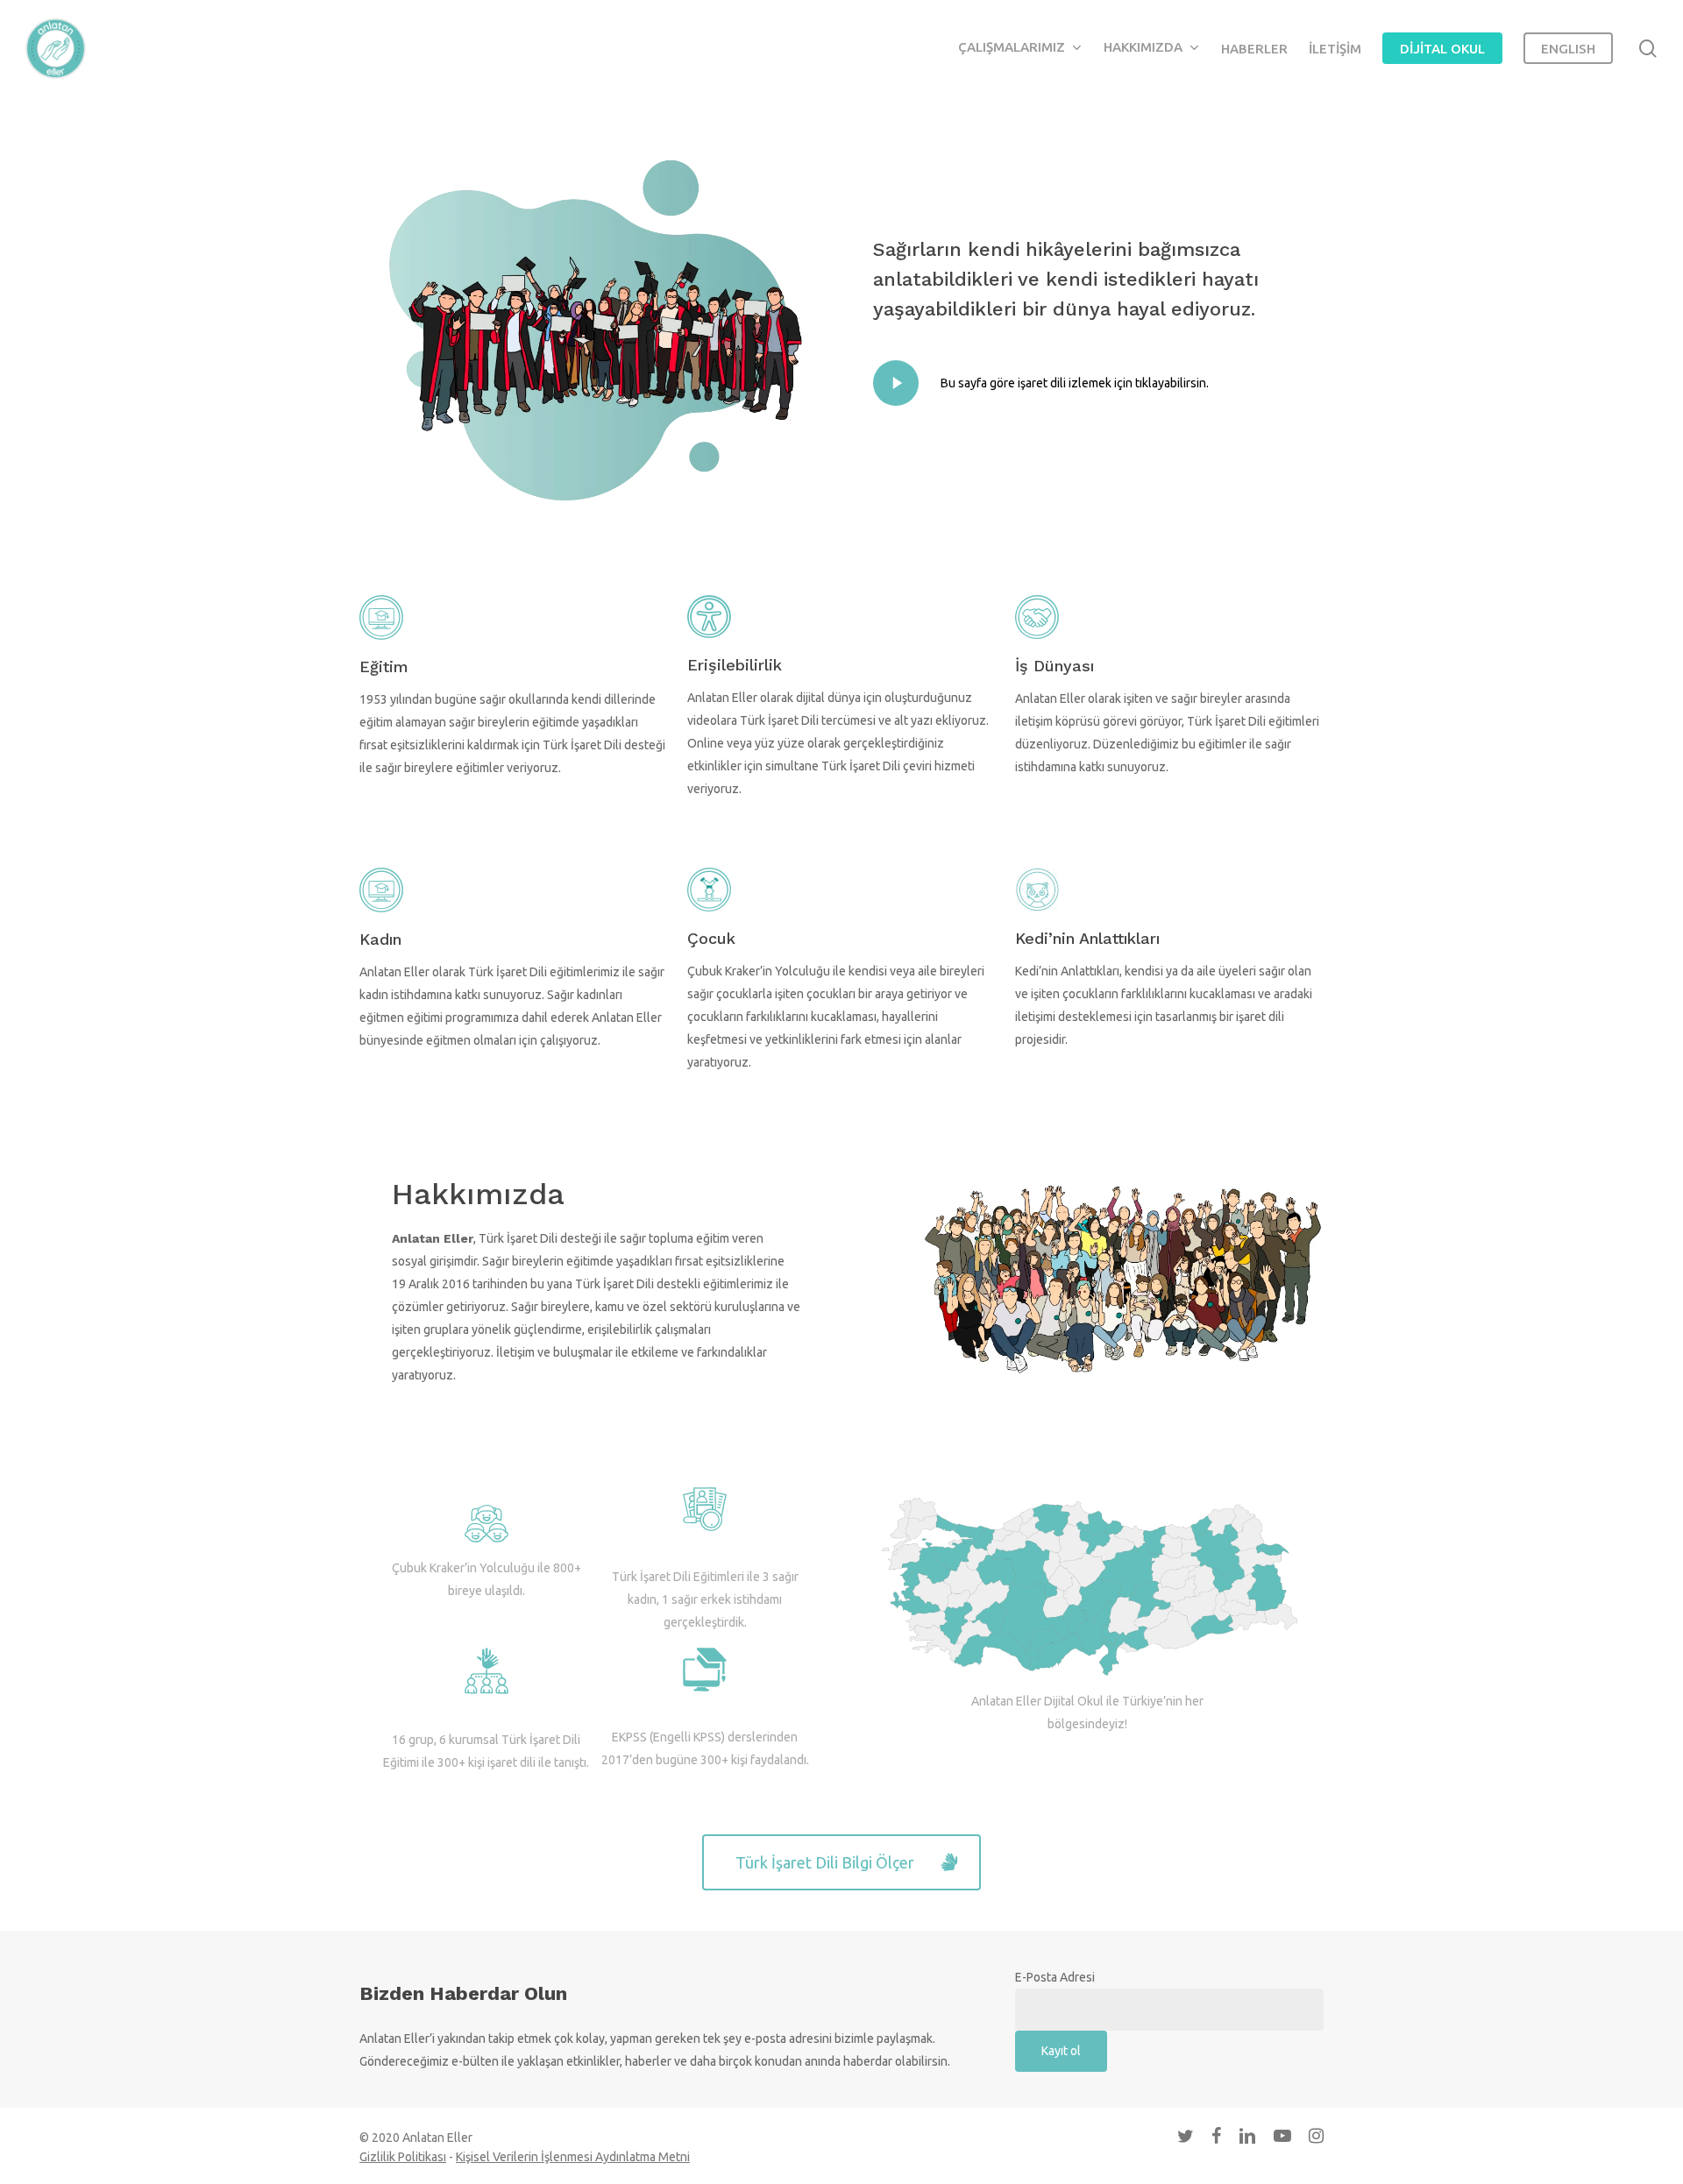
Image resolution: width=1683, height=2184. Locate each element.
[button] (841, 1862)
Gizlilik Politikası (403, 2157)
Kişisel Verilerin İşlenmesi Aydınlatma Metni (573, 2157)
